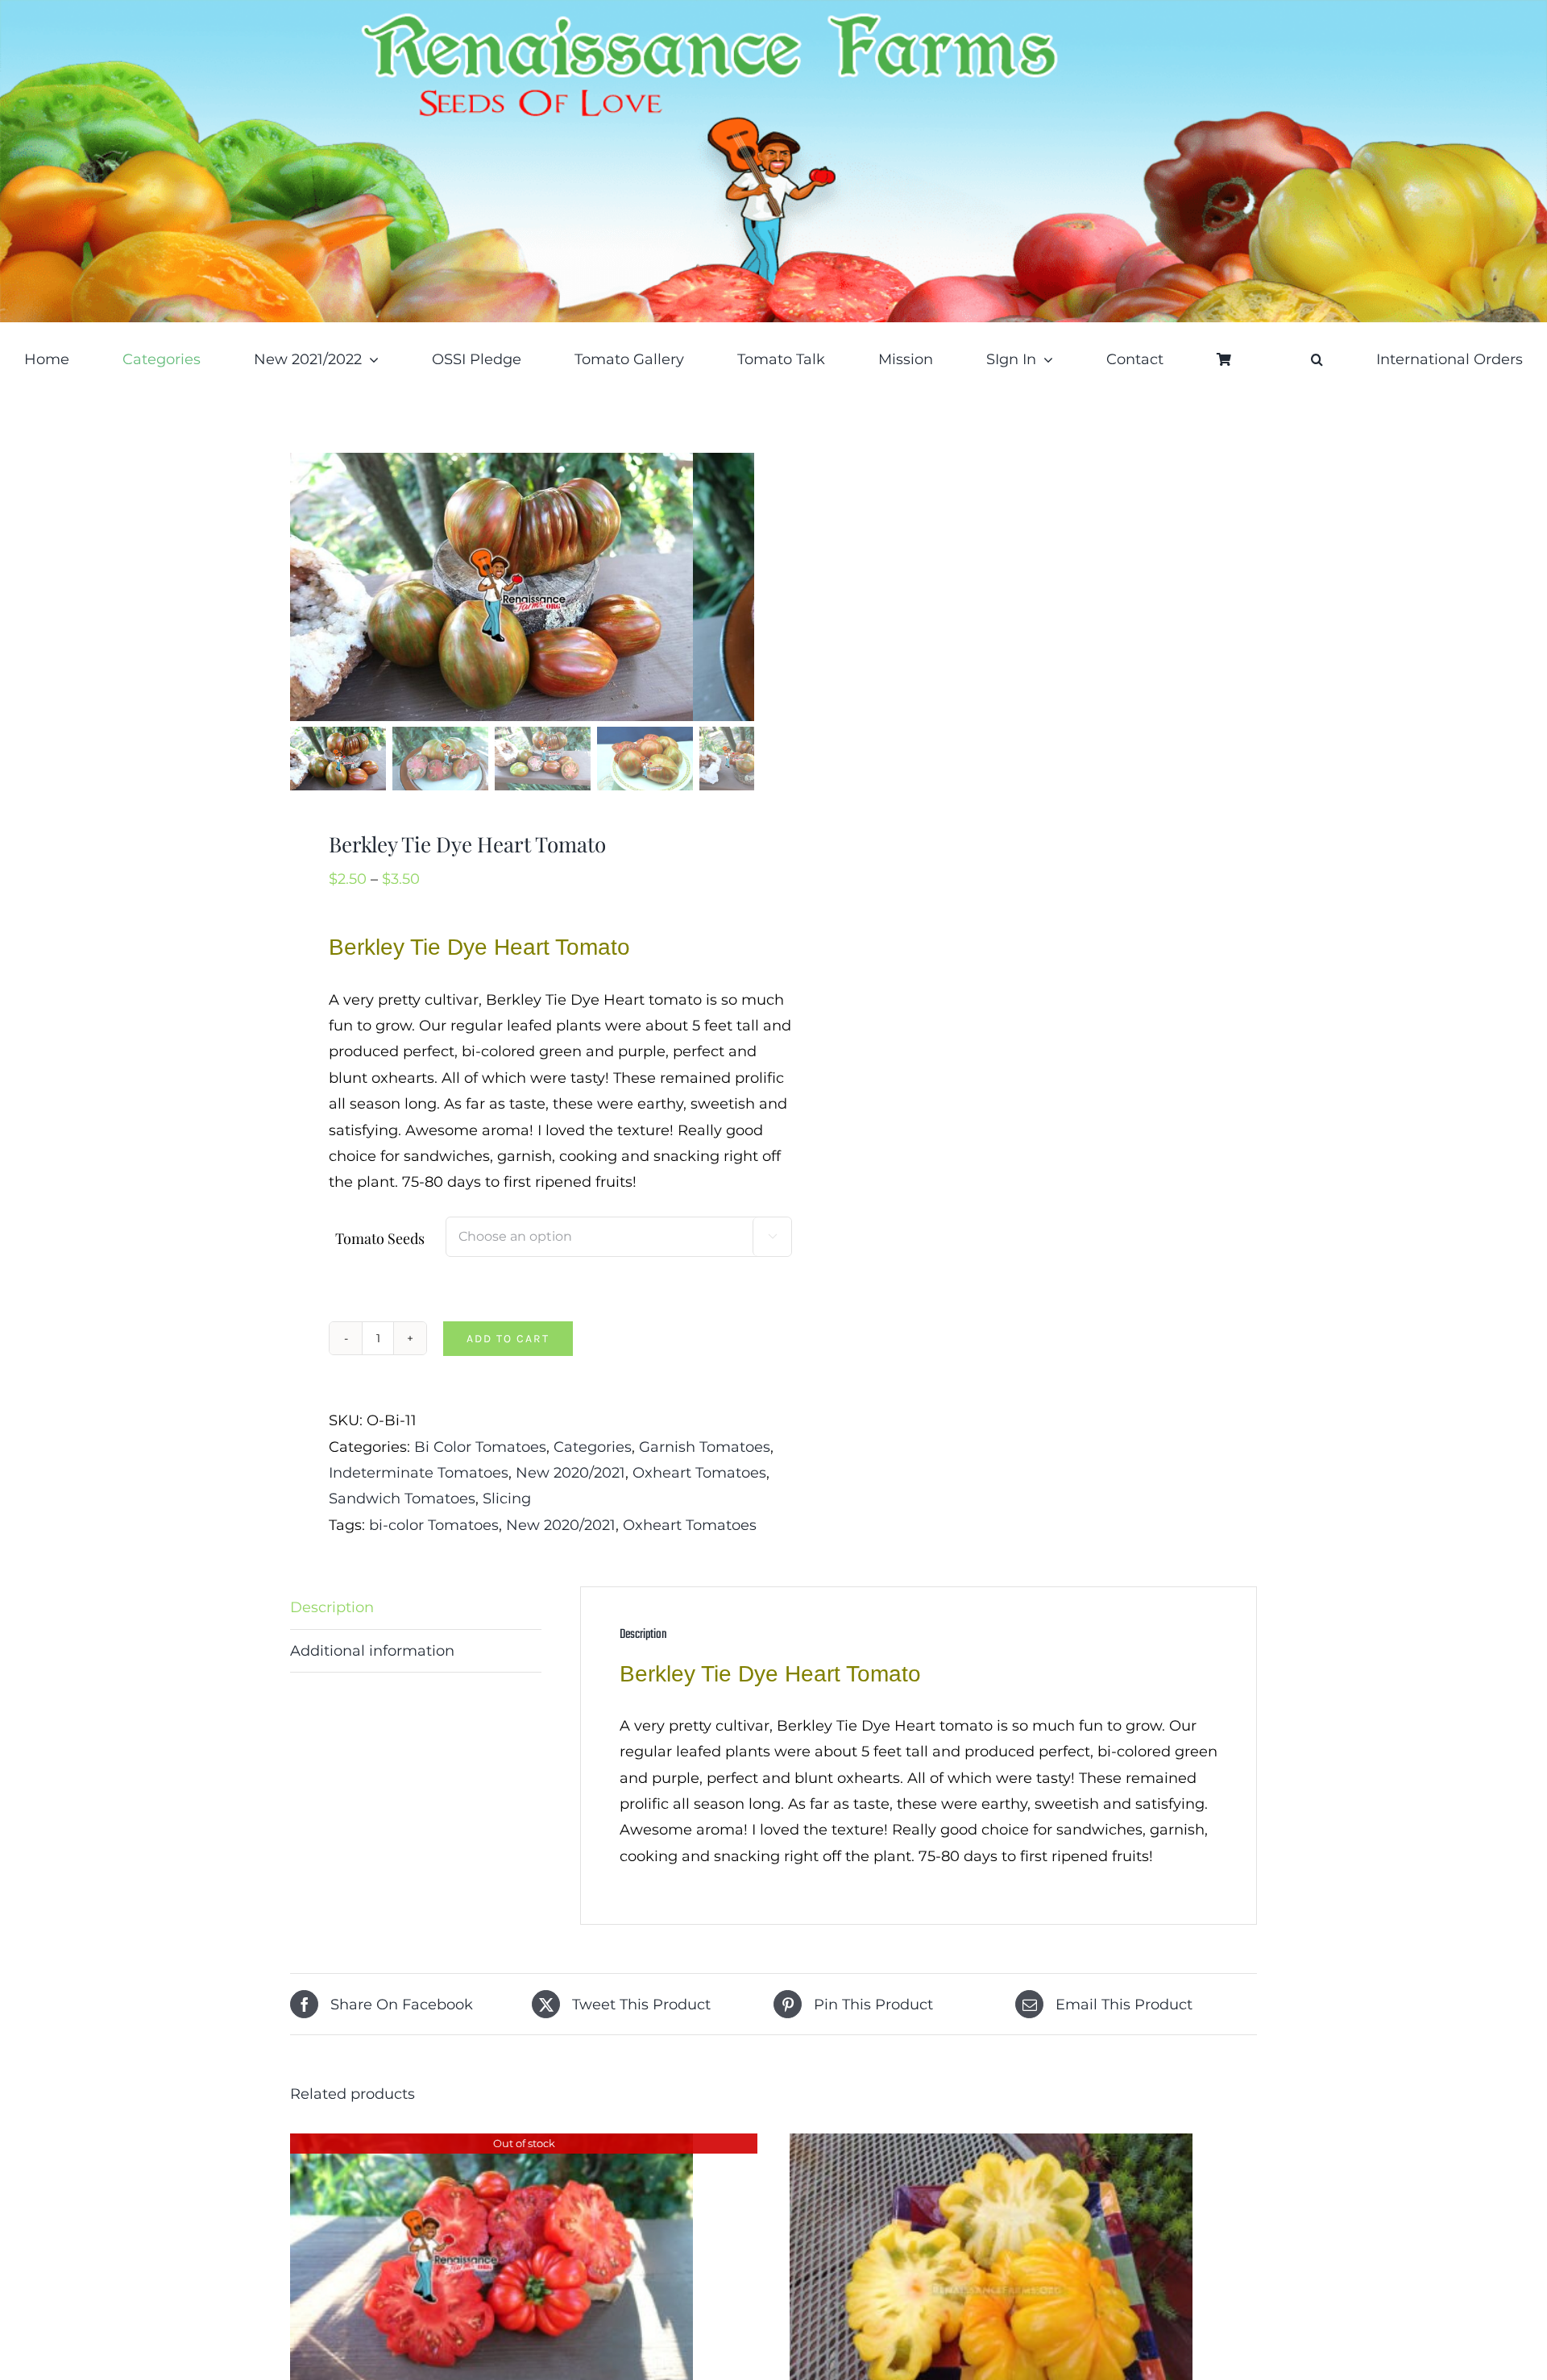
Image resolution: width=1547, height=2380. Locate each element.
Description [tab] (332, 1607)
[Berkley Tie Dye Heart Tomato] (491, 587)
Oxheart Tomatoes (699, 1473)
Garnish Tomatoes (705, 1447)
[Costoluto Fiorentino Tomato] (491, 2146)
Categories (593, 1447)
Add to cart (508, 1339)
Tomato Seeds (380, 1238)
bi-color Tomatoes (434, 1525)
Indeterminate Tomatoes (419, 1473)
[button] (1317, 359)
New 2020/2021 (570, 1473)
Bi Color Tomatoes (480, 1447)
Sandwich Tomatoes (402, 1499)
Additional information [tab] (372, 1651)
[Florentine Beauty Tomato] (991, 2146)
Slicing (507, 1499)
